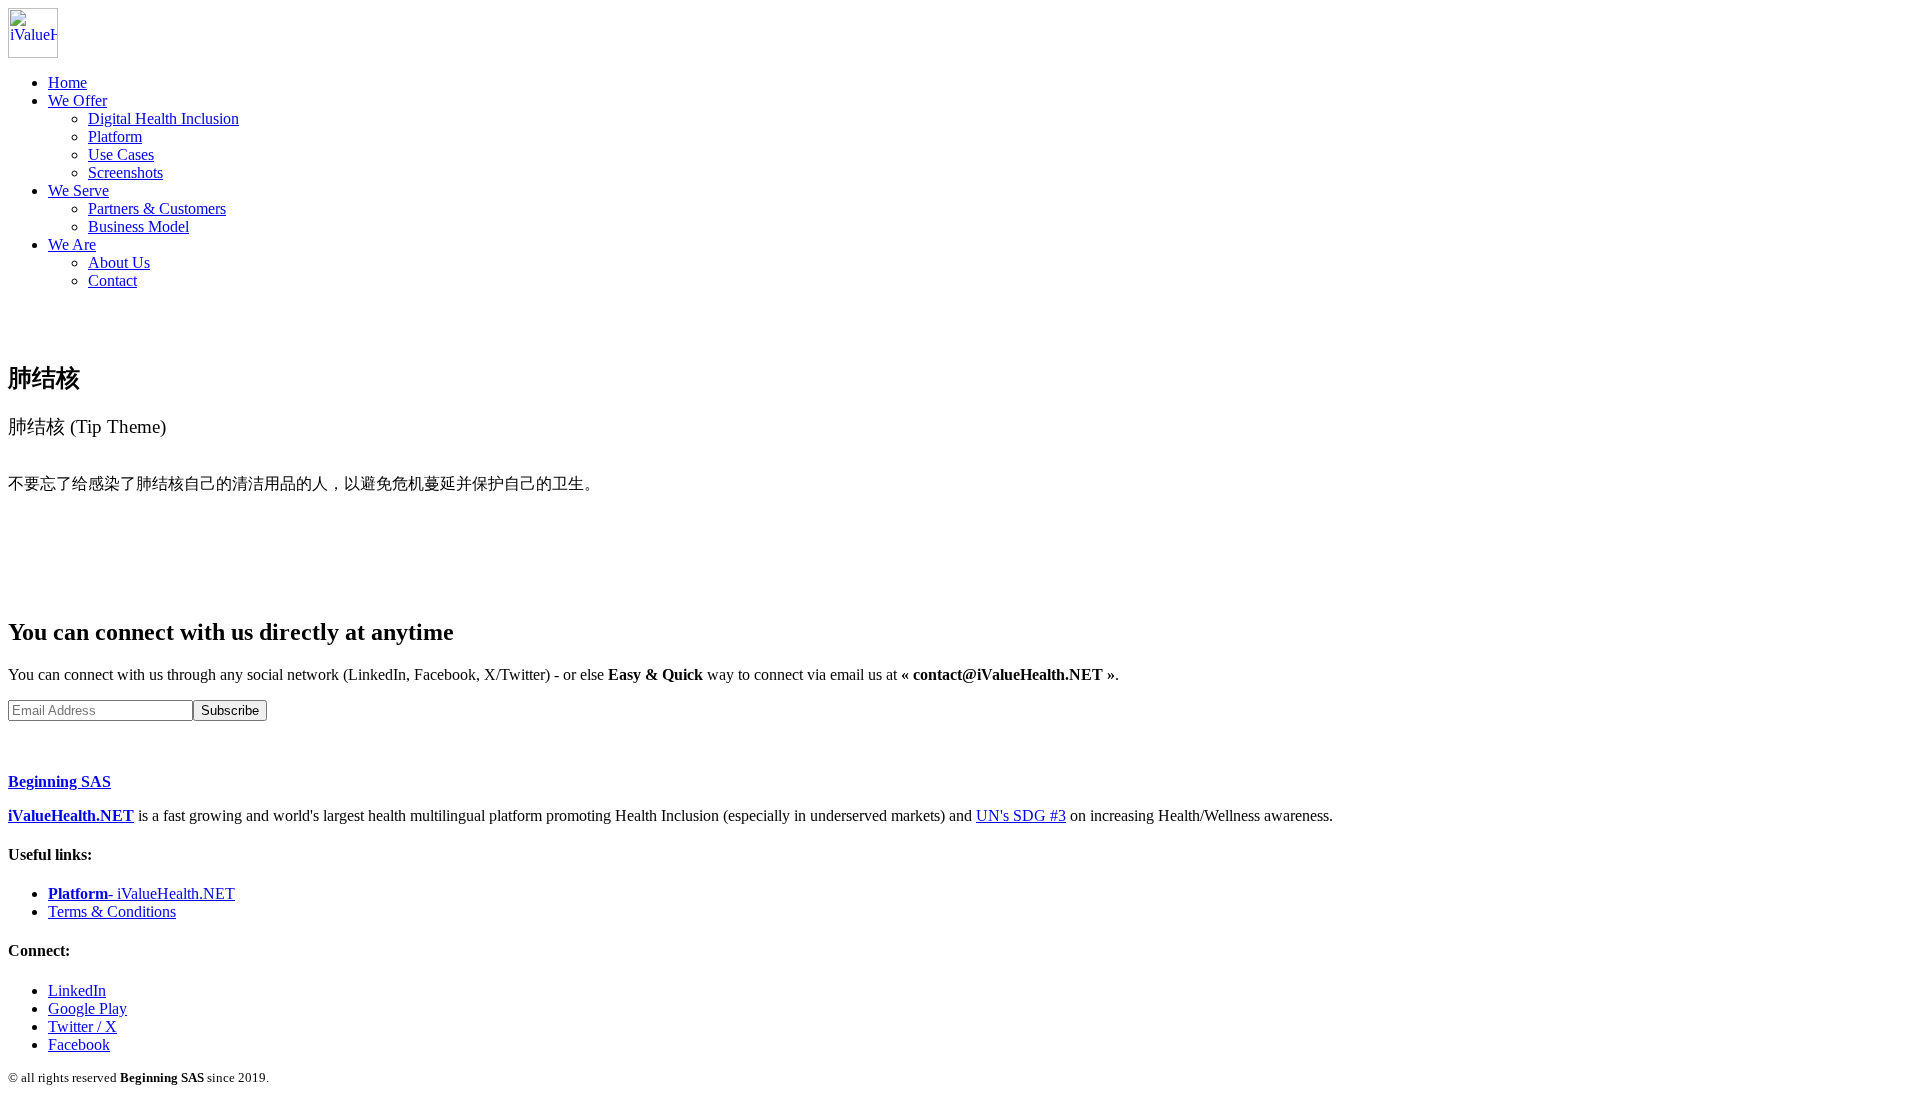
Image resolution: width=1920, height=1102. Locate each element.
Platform (115, 136)
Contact (112, 280)
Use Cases (121, 154)
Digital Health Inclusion (163, 118)
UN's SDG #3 (1021, 815)
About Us (119, 262)
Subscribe (230, 710)
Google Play (87, 1008)
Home (67, 82)
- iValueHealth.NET (141, 893)
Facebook (79, 1044)
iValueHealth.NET (71, 815)
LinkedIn (77, 990)
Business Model (138, 226)
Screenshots (125, 172)
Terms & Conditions (112, 911)
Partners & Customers (157, 208)
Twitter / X (82, 1026)
